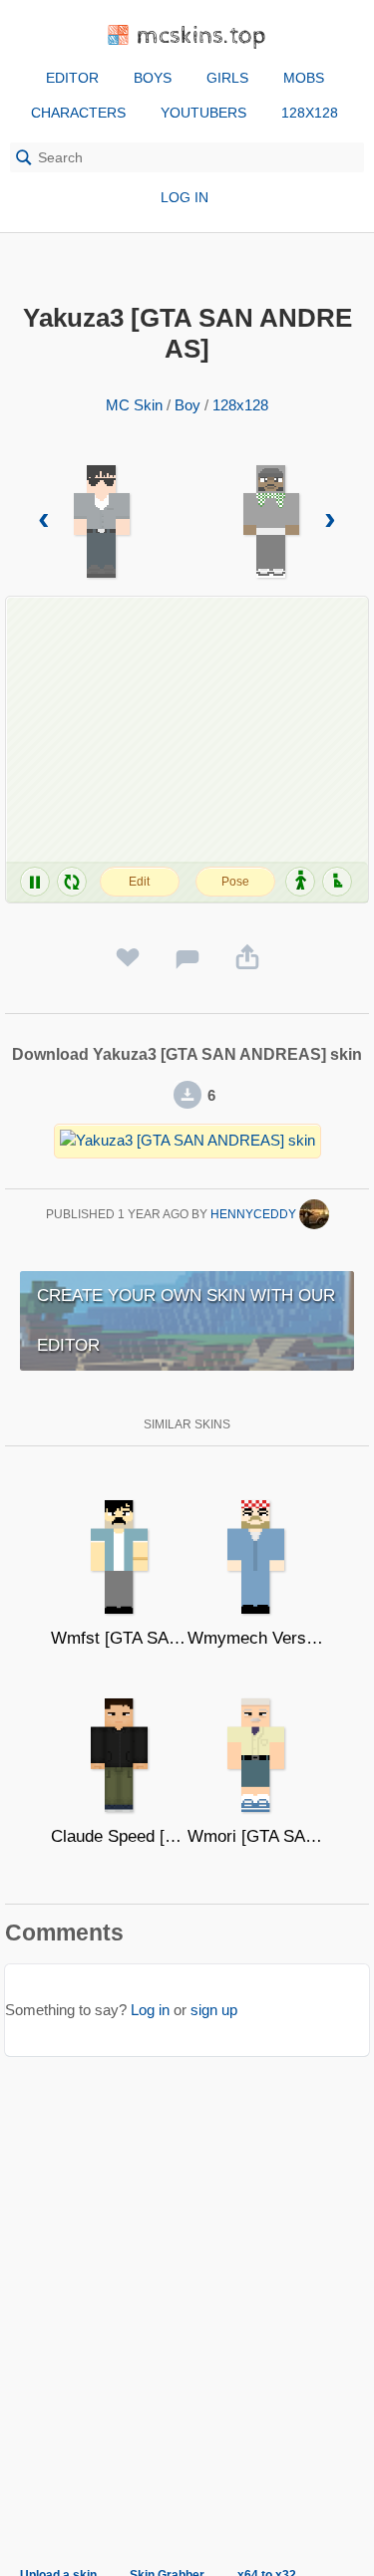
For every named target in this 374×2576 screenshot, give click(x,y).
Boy (187, 405)
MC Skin (134, 405)
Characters (78, 113)
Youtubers (203, 113)
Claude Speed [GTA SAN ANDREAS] (119, 1836)
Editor (72, 78)
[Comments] (187, 958)
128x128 (310, 113)
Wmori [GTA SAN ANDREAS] (256, 1836)
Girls (227, 78)
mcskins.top (202, 36)
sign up (214, 2010)
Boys (153, 78)
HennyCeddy (255, 1214)
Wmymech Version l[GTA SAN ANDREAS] (256, 1638)
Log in (185, 197)
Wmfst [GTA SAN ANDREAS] (119, 1638)
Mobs (304, 78)
